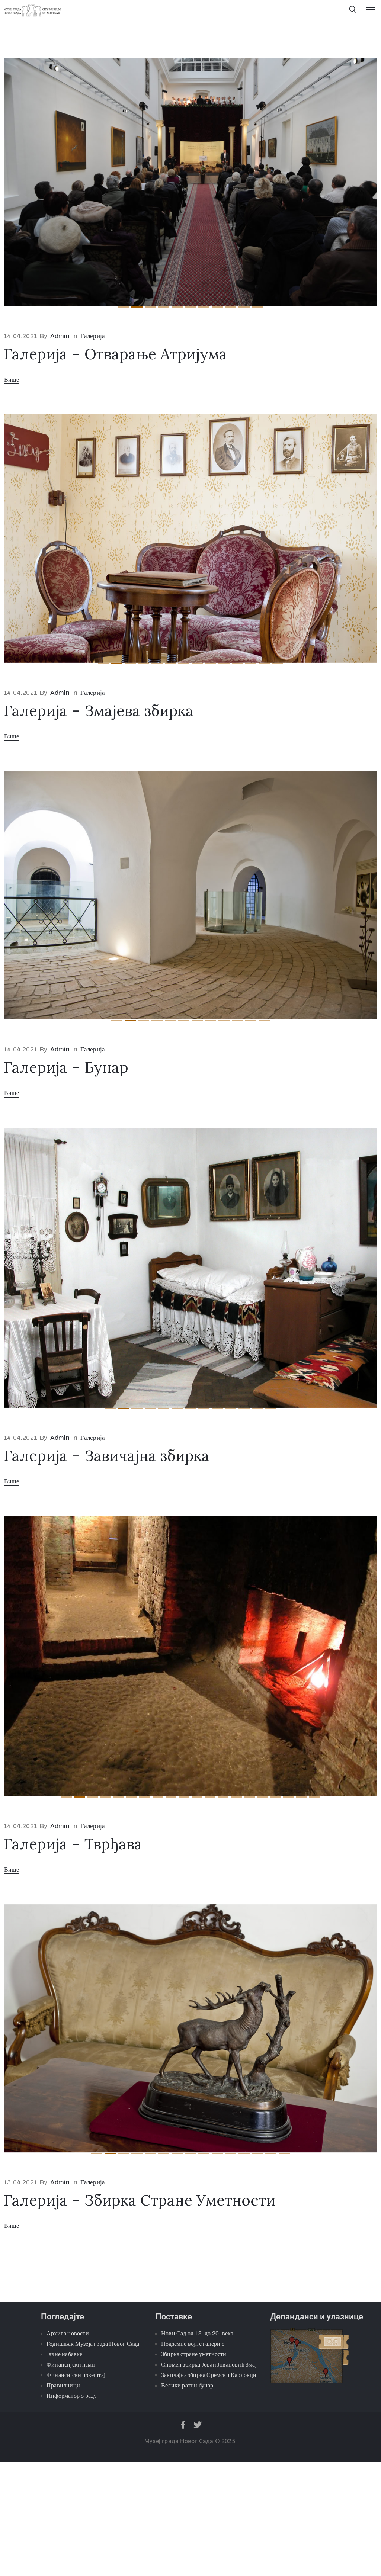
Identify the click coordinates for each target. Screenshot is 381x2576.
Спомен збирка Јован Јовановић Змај (209, 2531)
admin (60, 336)
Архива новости (68, 2500)
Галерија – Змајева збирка (99, 711)
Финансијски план (71, 2531)
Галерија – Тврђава (73, 2010)
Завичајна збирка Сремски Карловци (209, 2541)
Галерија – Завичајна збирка (107, 1622)
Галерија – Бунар (66, 1067)
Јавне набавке (65, 2520)
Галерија (93, 336)
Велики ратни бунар (187, 2552)
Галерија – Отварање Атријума (115, 354)
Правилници (63, 2552)
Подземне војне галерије (193, 2510)
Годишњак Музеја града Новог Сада (93, 2510)
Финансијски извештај (76, 2541)
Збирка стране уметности (194, 2520)
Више (12, 380)
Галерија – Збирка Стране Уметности (140, 2366)
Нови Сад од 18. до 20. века (197, 2500)
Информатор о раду (72, 2562)
